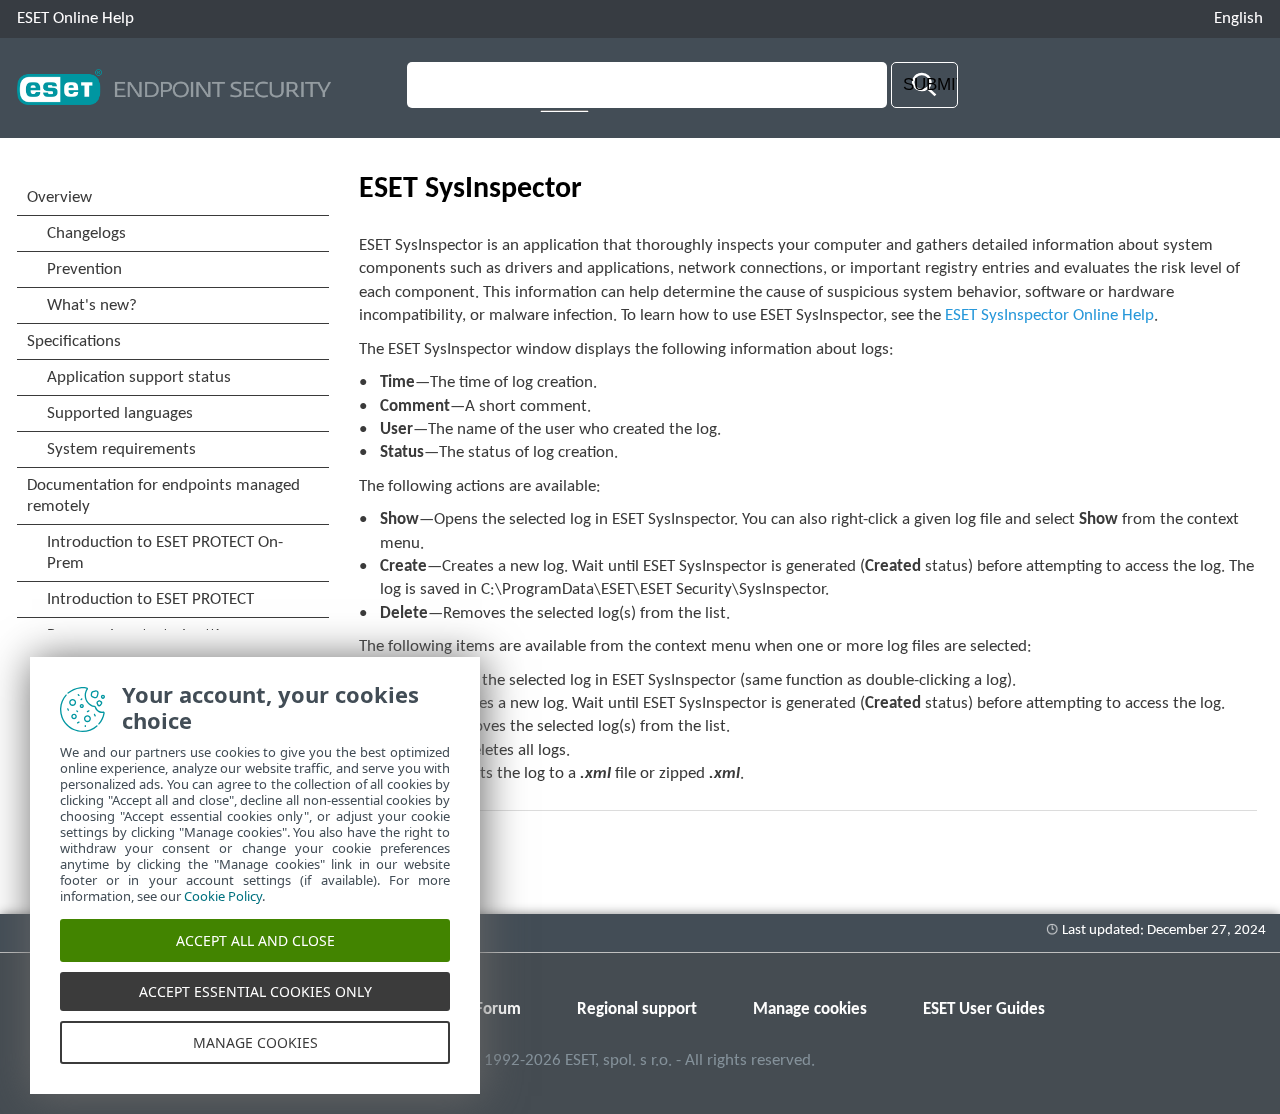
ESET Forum (480, 1009)
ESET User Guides (984, 1009)
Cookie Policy (223, 896)
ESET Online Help (75, 18)
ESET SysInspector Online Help (1049, 315)
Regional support (637, 1009)
